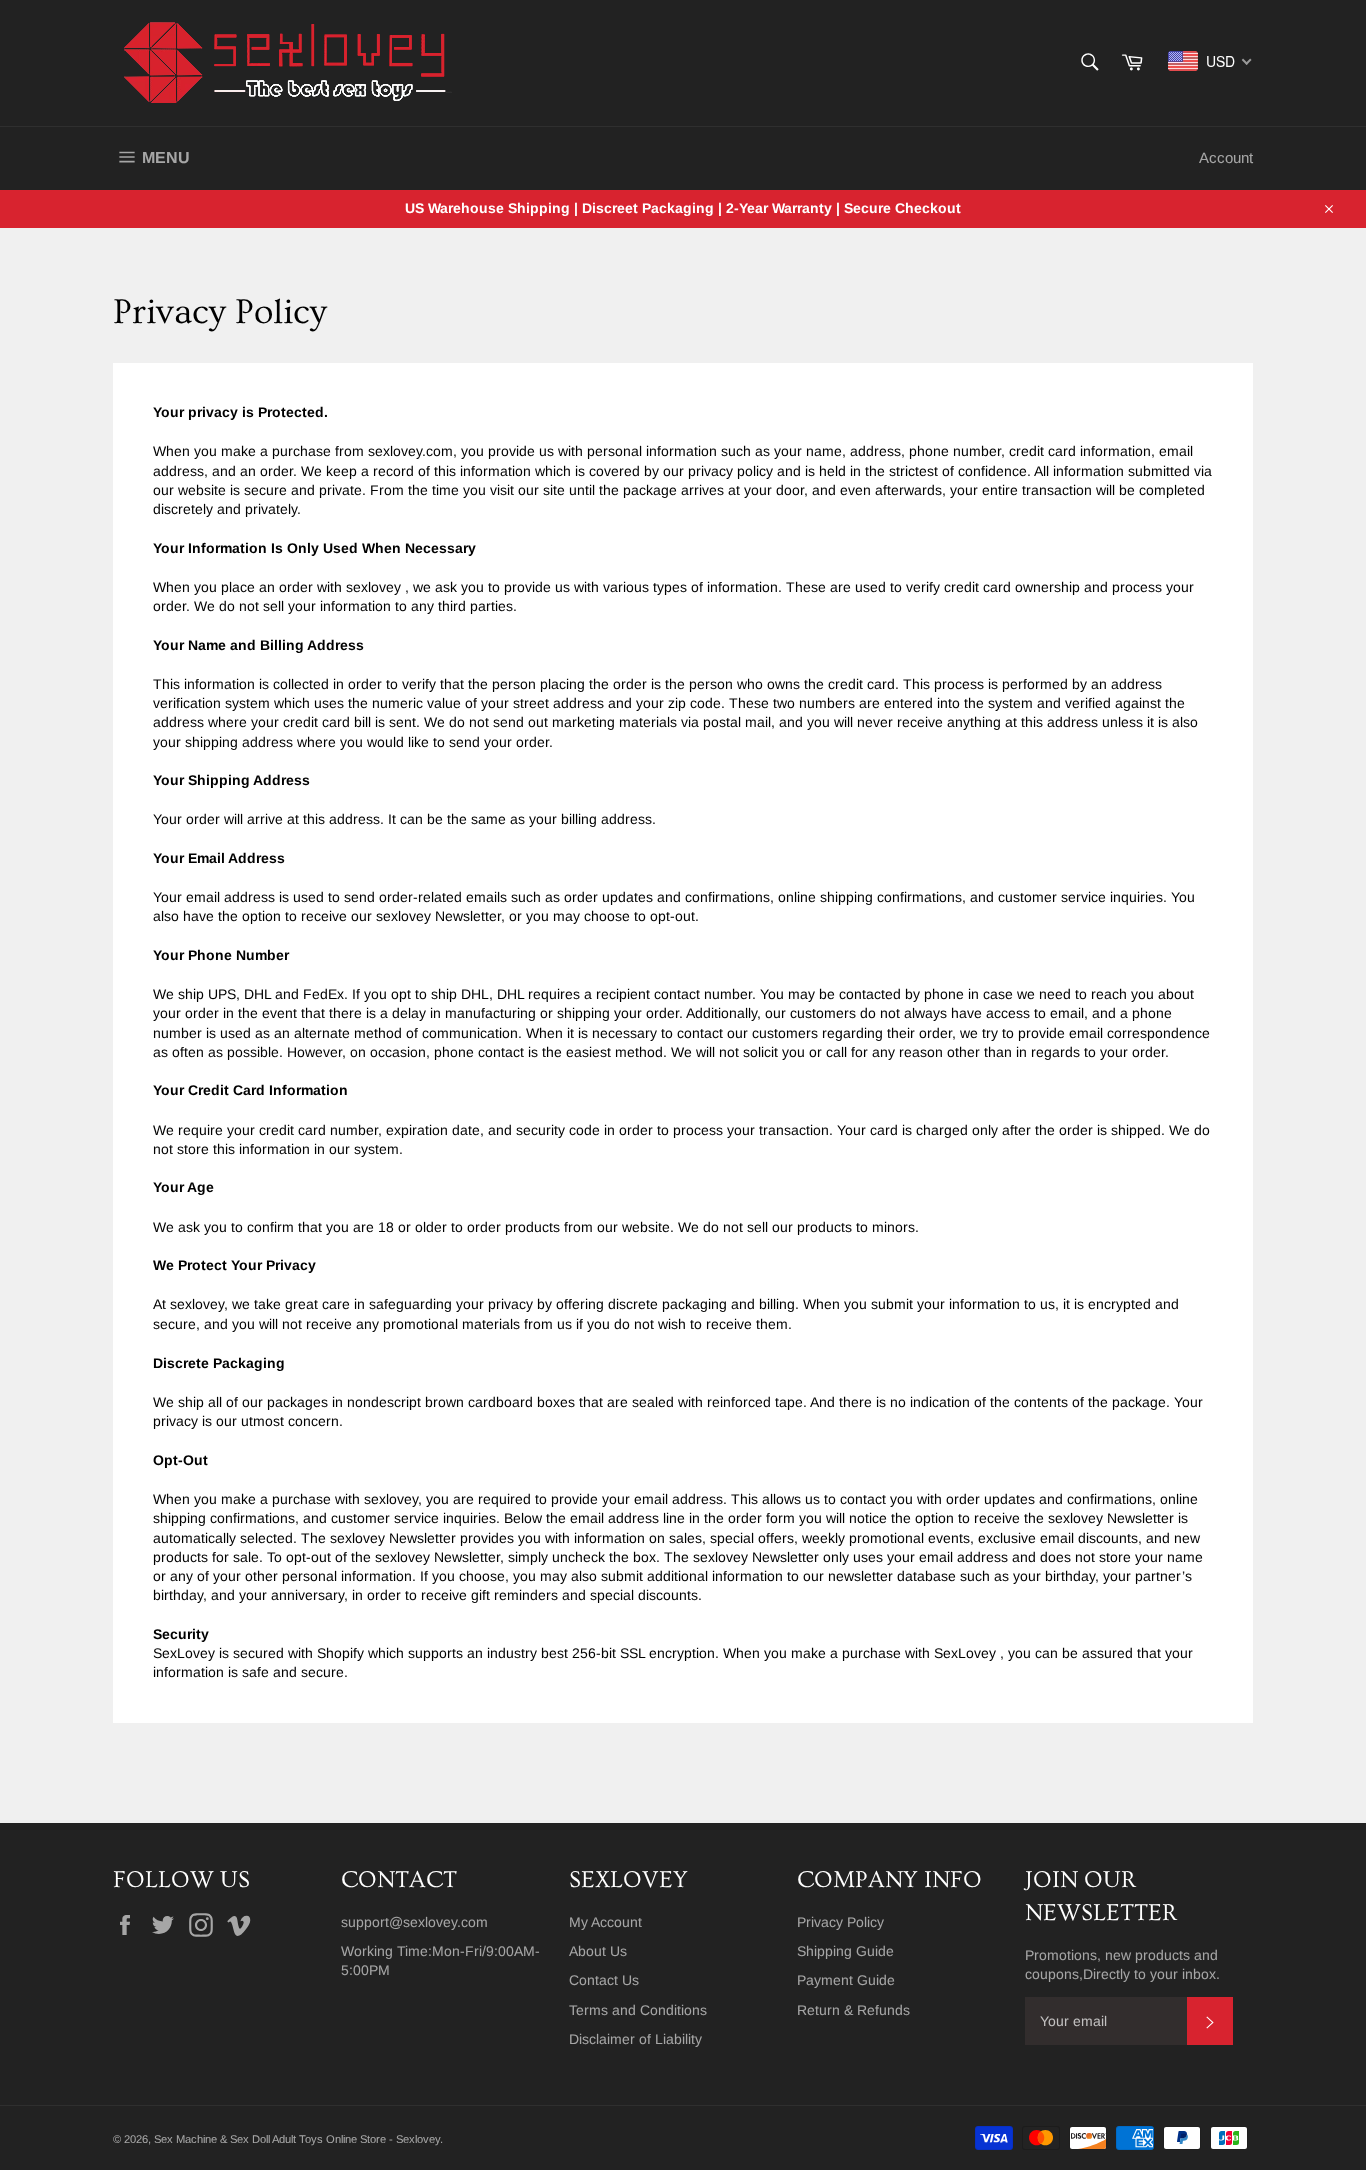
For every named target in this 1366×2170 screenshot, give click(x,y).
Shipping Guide (845, 1951)
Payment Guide (846, 1980)
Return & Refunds (853, 2010)
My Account (605, 1922)
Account (1226, 157)
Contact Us (604, 1980)
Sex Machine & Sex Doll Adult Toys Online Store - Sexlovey (297, 2139)
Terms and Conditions (638, 2010)
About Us (598, 1951)
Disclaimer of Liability (635, 2039)
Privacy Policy (840, 1922)
